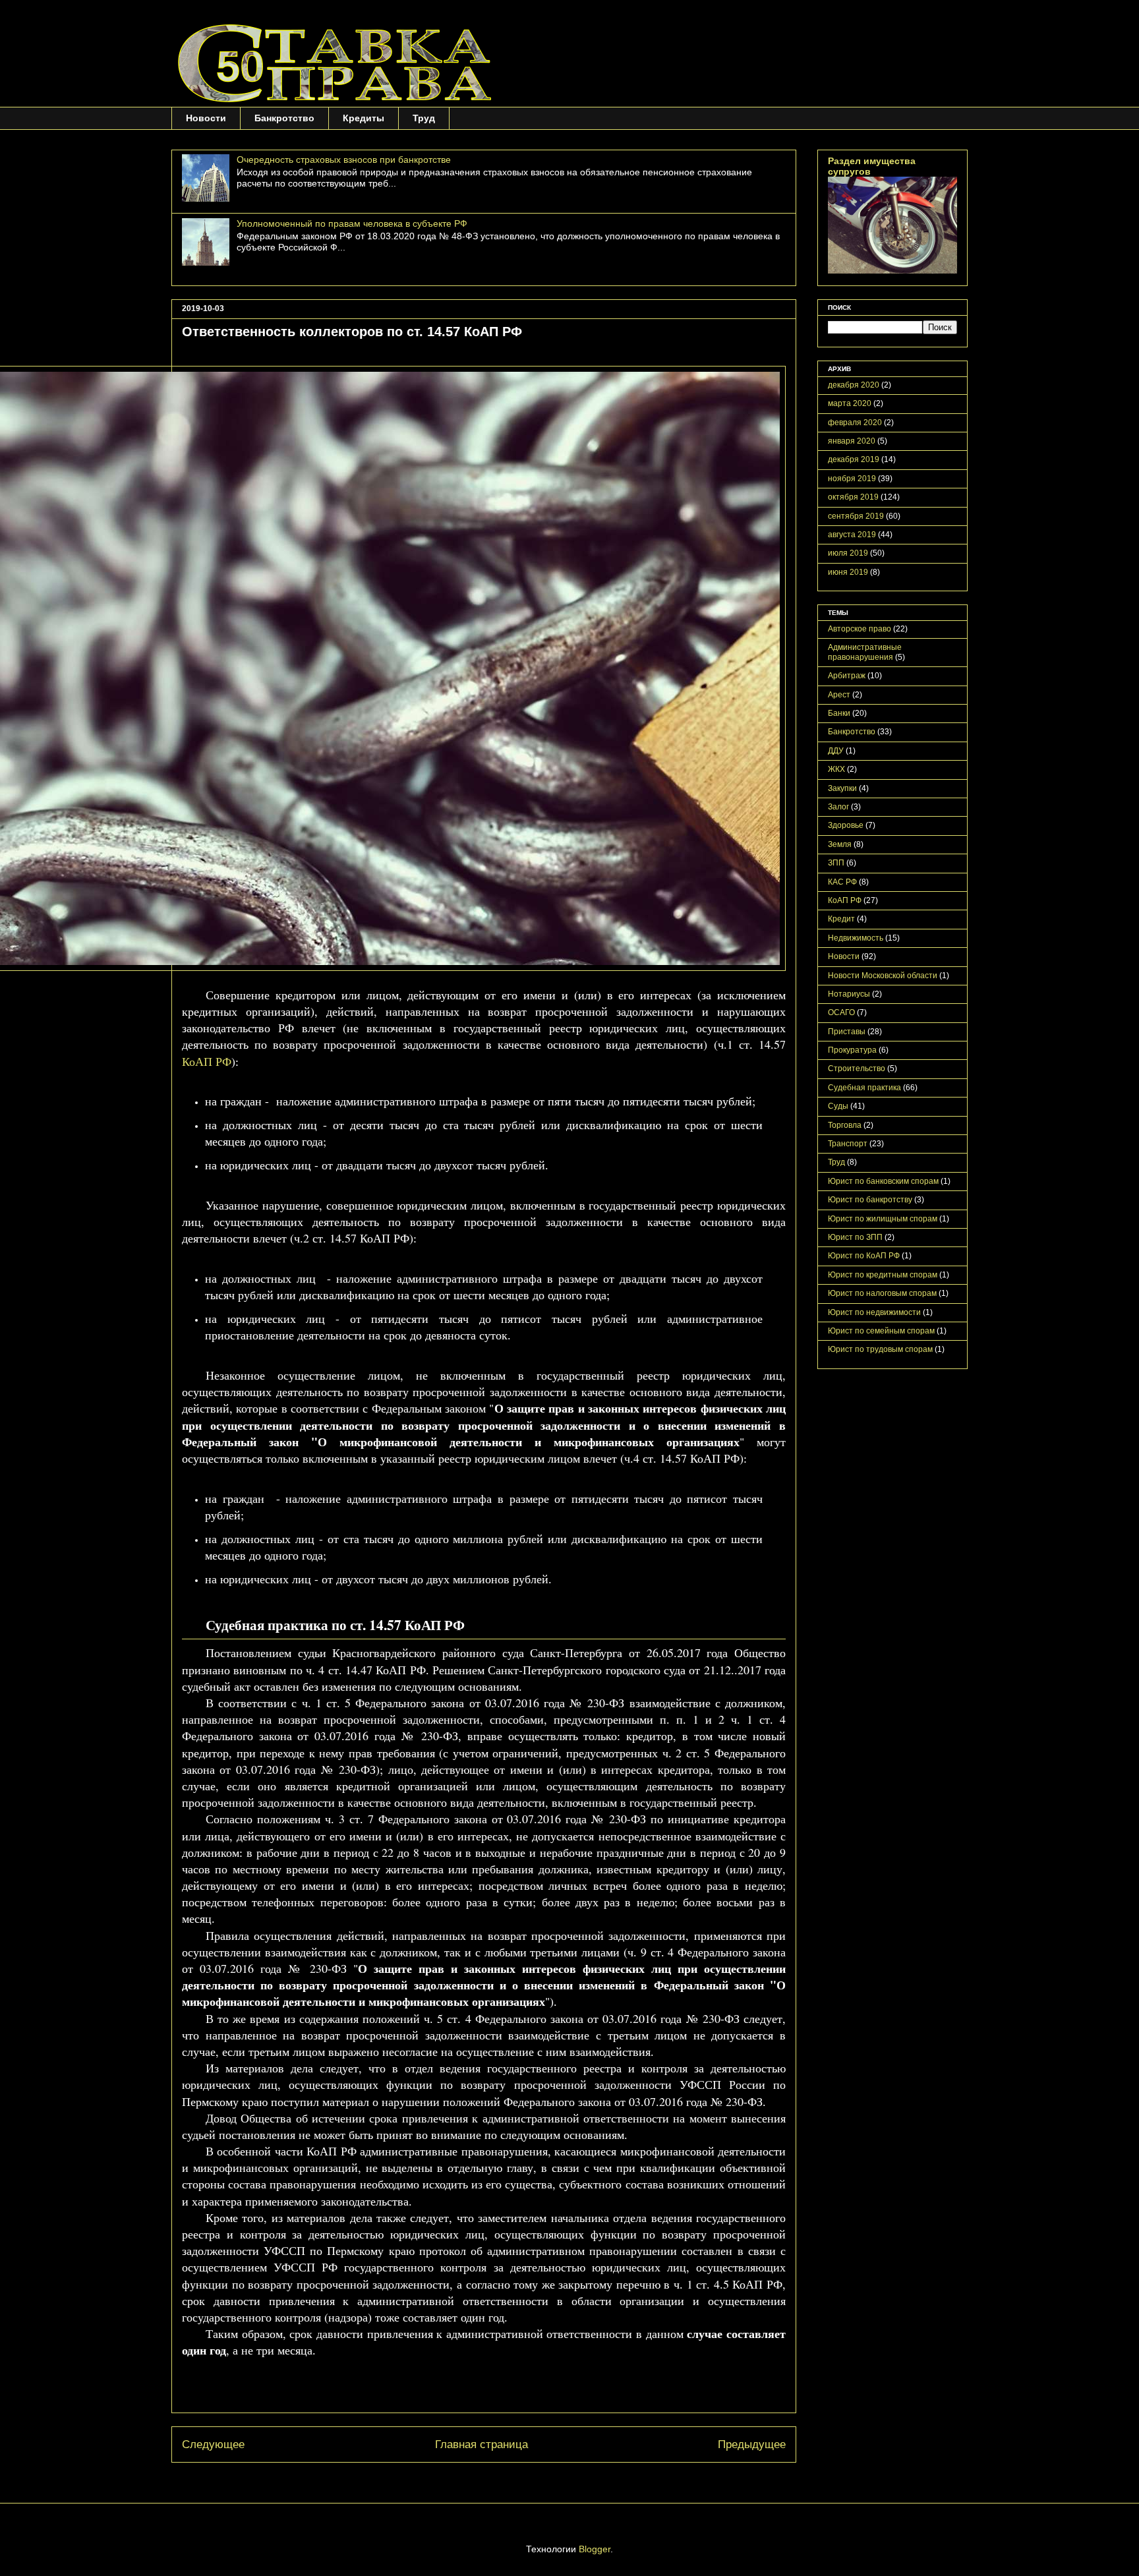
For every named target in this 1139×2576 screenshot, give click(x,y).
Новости (206, 118)
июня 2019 (848, 572)
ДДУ (836, 751)
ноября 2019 (852, 479)
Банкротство (284, 118)
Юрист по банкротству (870, 1200)
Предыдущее (752, 2444)
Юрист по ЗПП (855, 1237)
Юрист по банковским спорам (883, 1181)
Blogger (595, 2549)
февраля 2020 (855, 423)
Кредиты (364, 118)
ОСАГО (841, 1012)
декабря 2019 (854, 459)
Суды (838, 1106)
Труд (424, 118)
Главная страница (482, 2444)
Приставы (847, 1032)
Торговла (845, 1125)
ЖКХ (836, 769)
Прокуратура (852, 1050)
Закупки (842, 788)
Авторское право (860, 629)
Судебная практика (864, 1088)
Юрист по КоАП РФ (864, 1256)
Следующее (213, 2444)
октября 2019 (853, 497)
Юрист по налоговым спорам (882, 1293)
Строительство (857, 1068)
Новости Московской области (883, 976)
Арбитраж (847, 676)
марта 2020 (850, 403)
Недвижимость (856, 938)
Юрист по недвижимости (874, 1312)
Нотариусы (849, 994)
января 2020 (852, 441)
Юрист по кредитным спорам (883, 1275)
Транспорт (848, 1144)
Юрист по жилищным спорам (883, 1219)
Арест (839, 695)
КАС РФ (842, 882)
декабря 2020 (854, 385)
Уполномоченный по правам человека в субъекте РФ (352, 223)
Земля (840, 844)
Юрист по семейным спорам (881, 1331)
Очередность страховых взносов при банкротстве (344, 160)
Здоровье (846, 825)
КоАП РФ (207, 1061)
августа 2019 (852, 535)
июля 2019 (848, 553)
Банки (839, 713)
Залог (838, 807)
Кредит (841, 919)
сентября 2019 (856, 516)
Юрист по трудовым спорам (880, 1349)
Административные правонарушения (865, 652)
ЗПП (836, 863)
